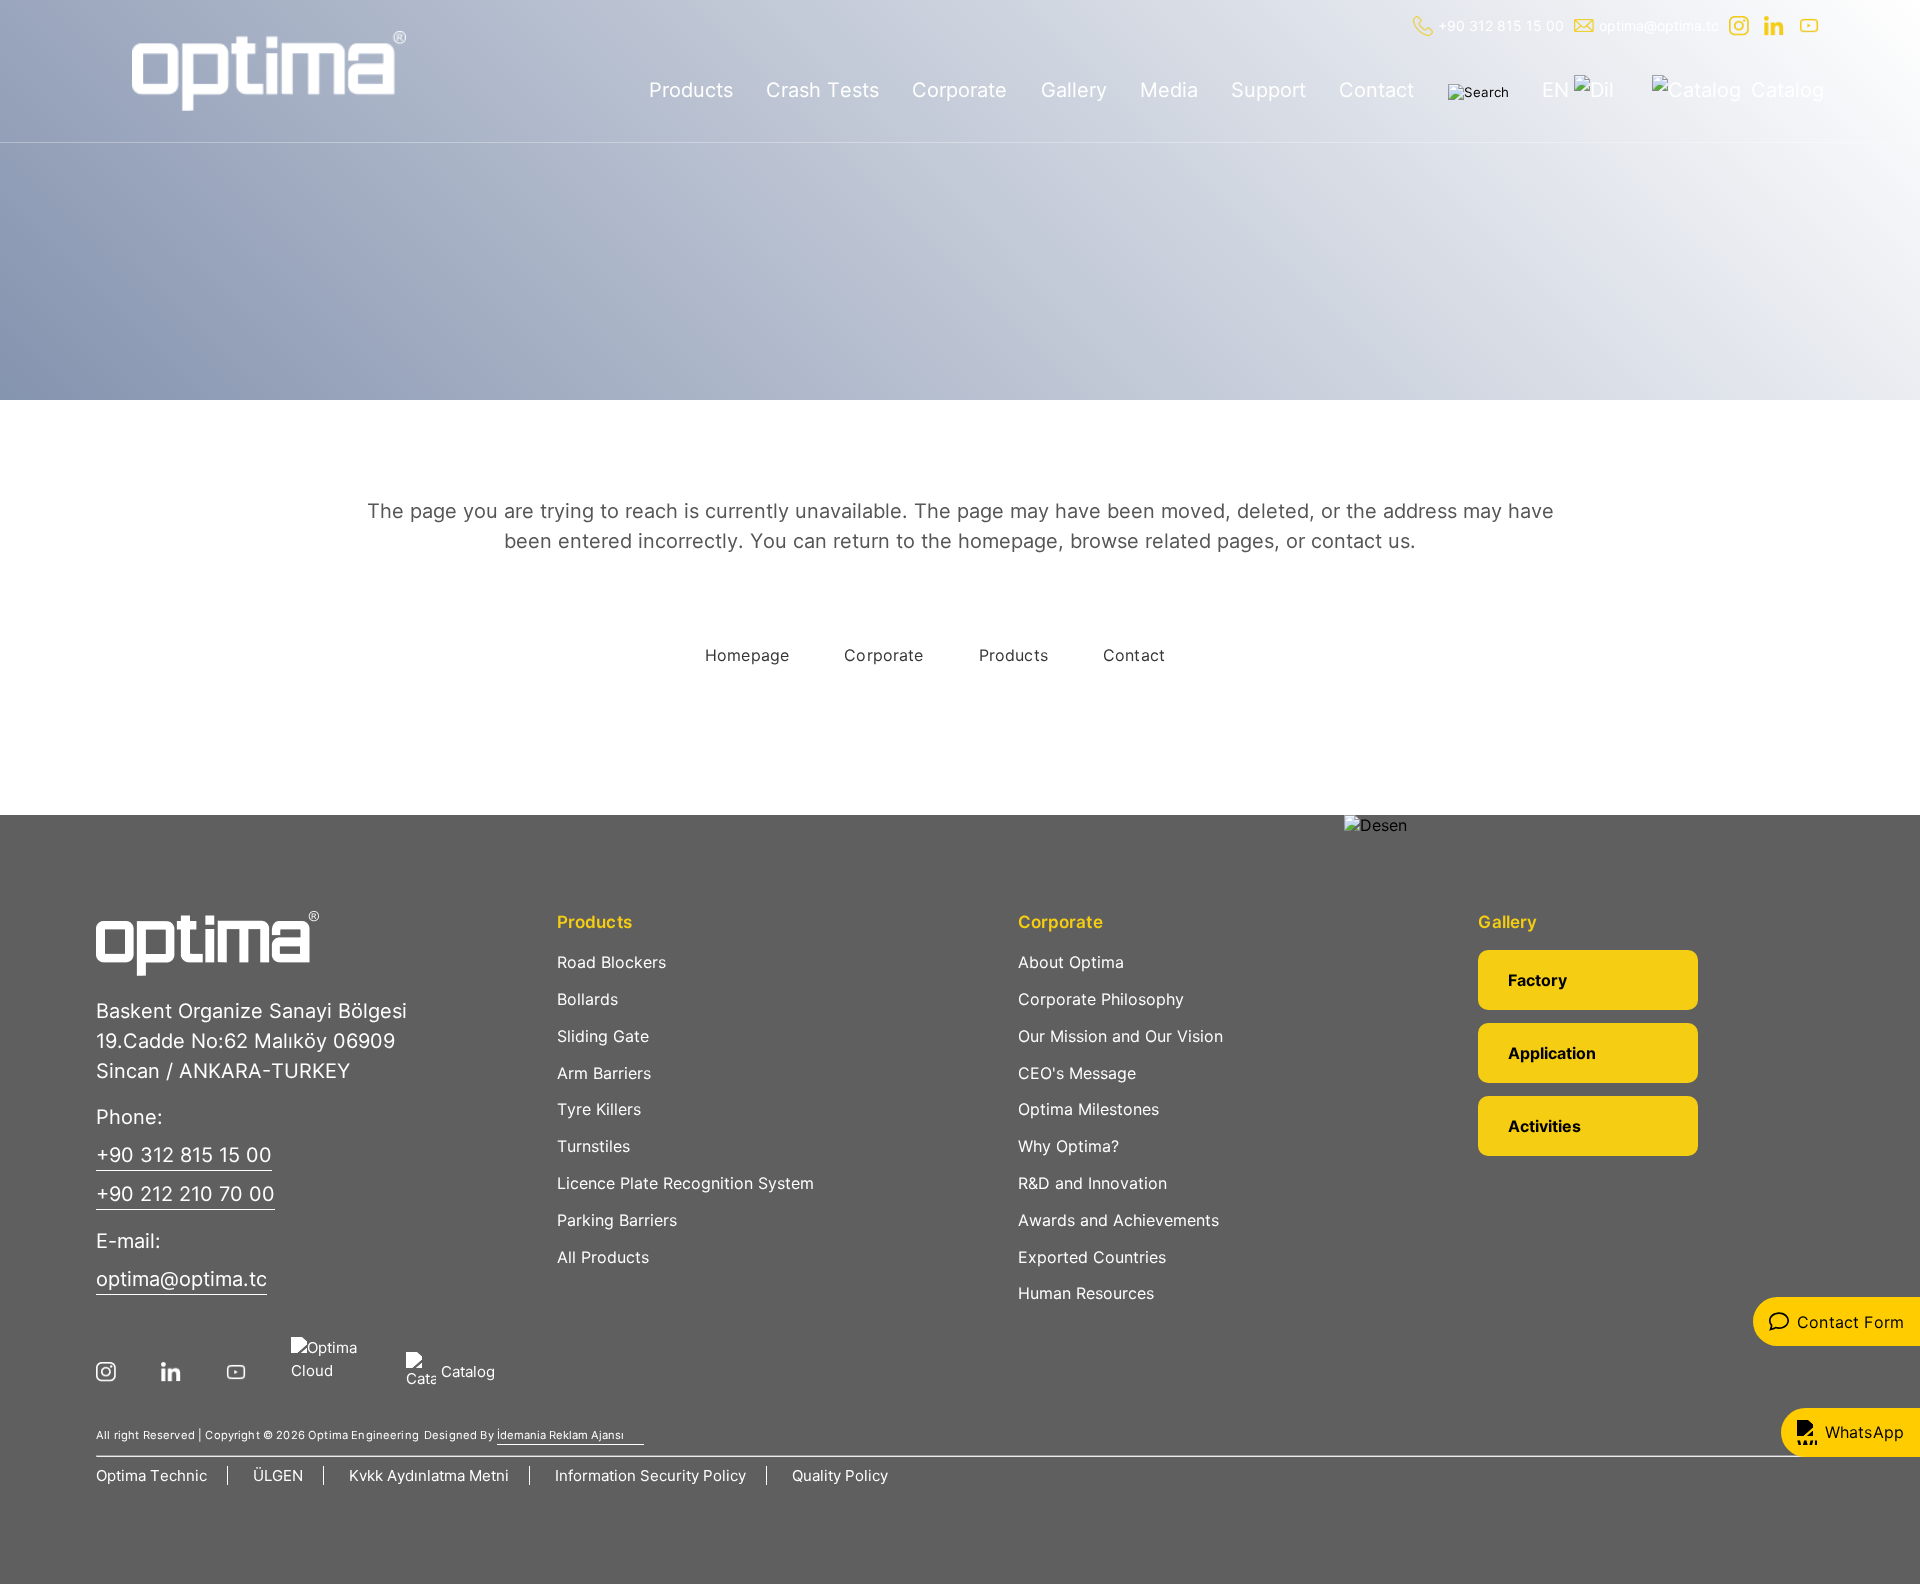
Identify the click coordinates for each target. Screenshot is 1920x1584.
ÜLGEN (278, 1475)
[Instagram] (1741, 26)
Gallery (1074, 90)
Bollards (587, 999)
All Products (603, 1257)
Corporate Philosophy (1101, 999)
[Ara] (1478, 92)
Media (1169, 90)
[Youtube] (1811, 26)
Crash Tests (822, 90)
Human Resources (1086, 1293)
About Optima (1071, 962)
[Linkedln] (1776, 26)
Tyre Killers (599, 1109)
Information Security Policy (650, 1475)
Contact (1376, 90)
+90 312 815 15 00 (1501, 25)
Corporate (959, 90)
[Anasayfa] (269, 71)
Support (1268, 90)
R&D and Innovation (1092, 1183)
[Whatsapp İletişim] (1850, 1432)
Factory (1537, 980)
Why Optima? (1068, 1146)
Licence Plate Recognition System (685, 1183)
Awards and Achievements (1118, 1220)
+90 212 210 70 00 (185, 1194)
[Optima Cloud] (338, 1372)
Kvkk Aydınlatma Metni (429, 1475)
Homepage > (162, 310)
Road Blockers (611, 962)
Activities (1544, 1126)
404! (235, 310)
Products (691, 90)
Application (1552, 1053)
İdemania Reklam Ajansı (560, 1435)
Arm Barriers (604, 1073)
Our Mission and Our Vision (1120, 1036)
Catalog (1787, 90)
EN (1555, 90)
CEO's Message (1077, 1073)
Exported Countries (1092, 1257)
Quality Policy (840, 1475)
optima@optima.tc (1659, 25)
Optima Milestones (1088, 1109)
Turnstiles (593, 1146)
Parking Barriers (617, 1220)
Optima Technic (151, 1475)
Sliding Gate (603, 1036)
